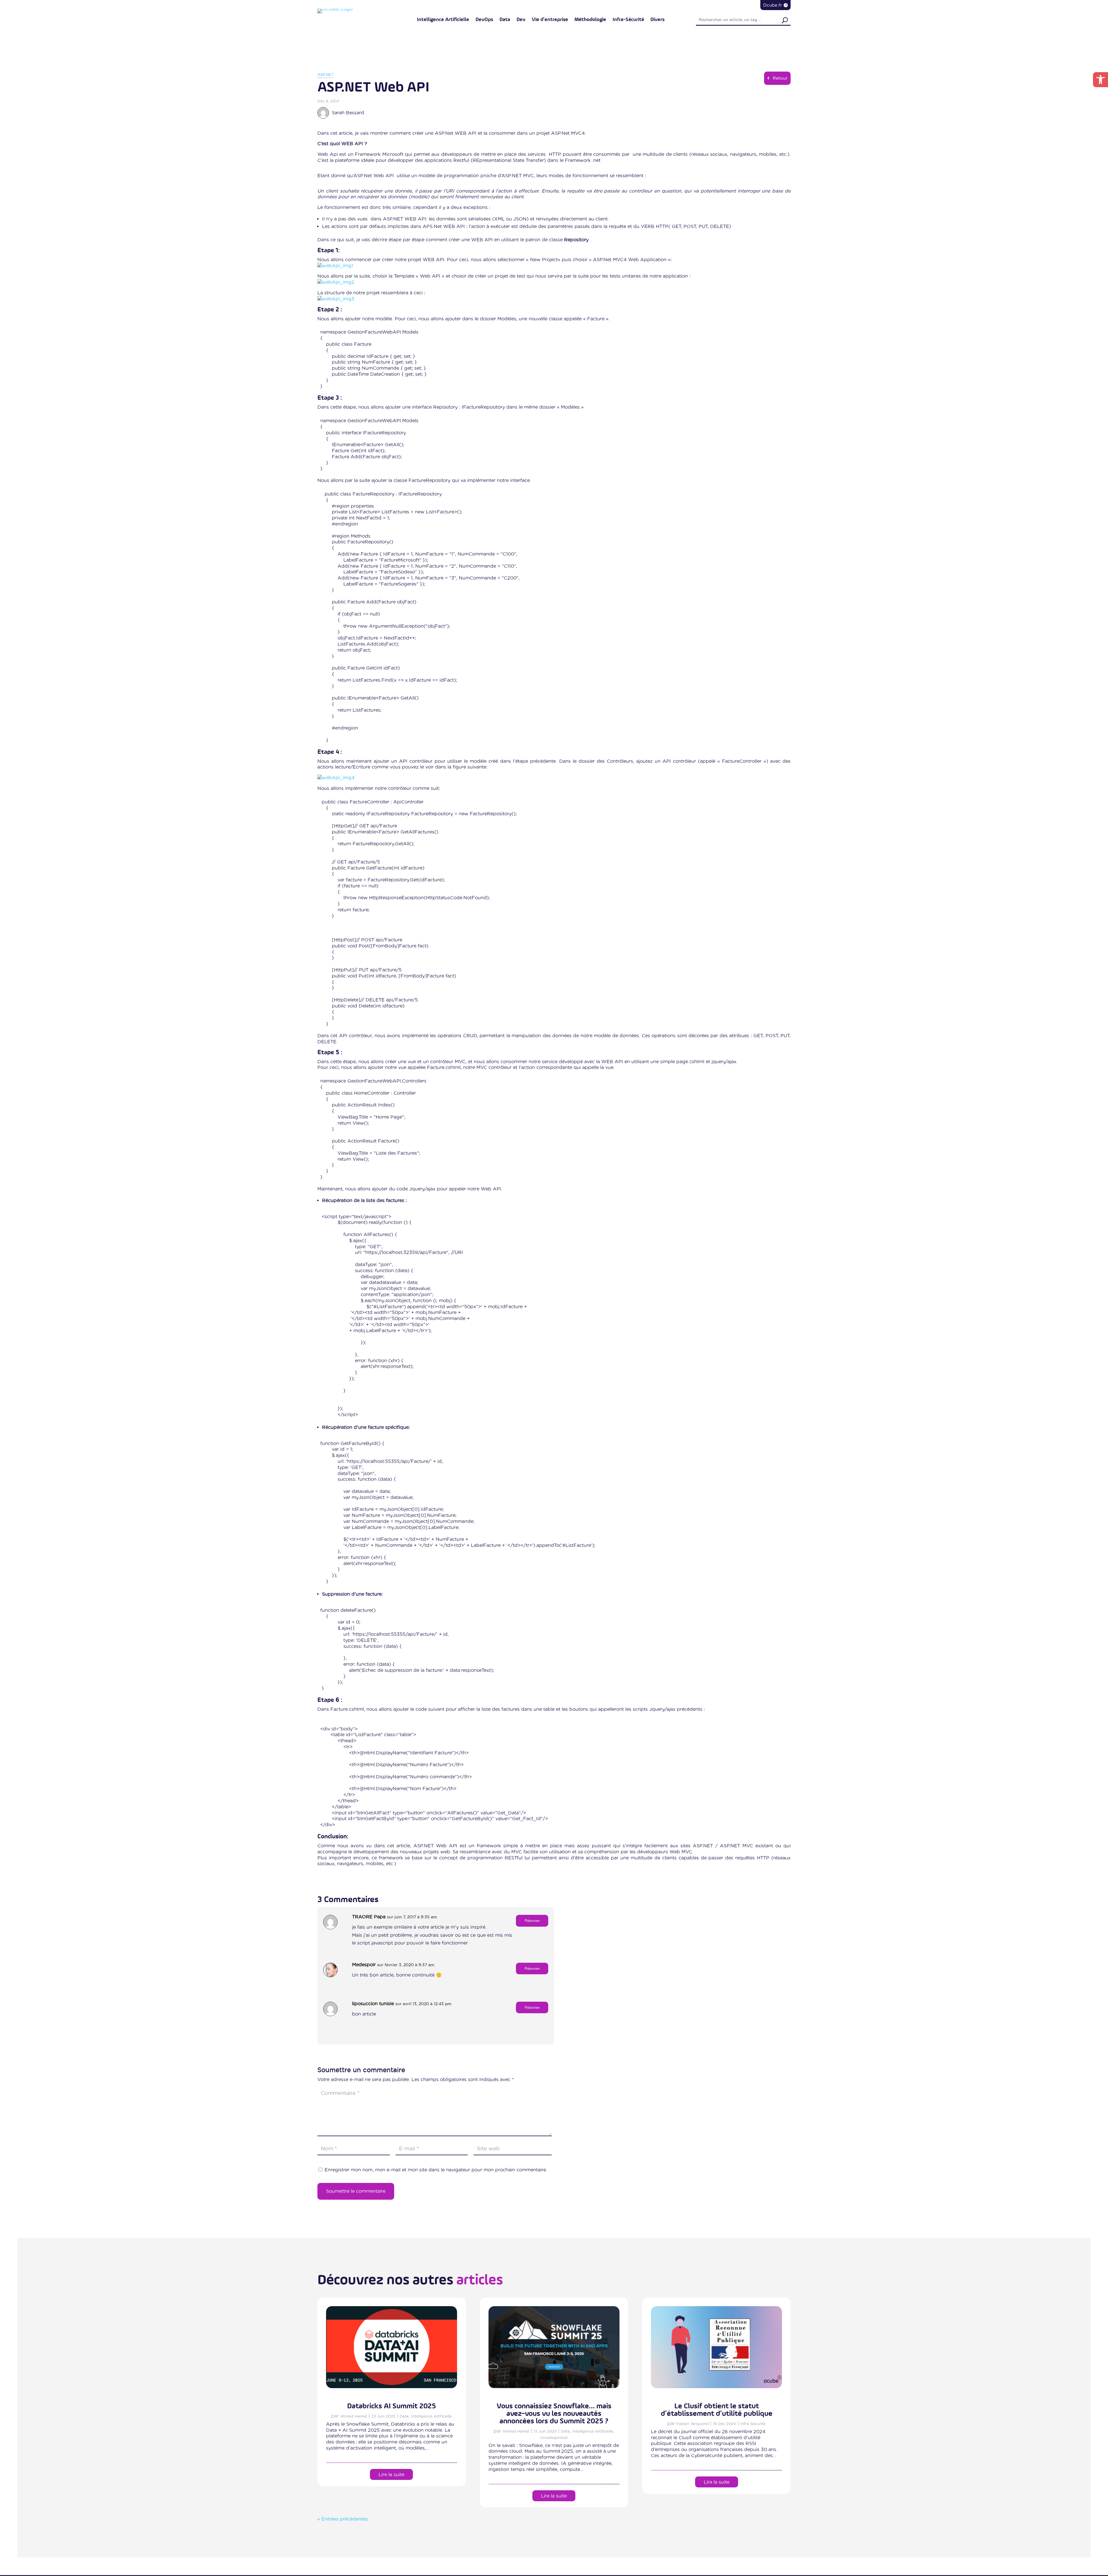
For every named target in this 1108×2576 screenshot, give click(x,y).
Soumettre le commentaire (356, 2191)
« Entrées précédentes (343, 2519)
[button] (1100, 80)
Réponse (532, 1920)
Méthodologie (590, 20)
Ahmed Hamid (354, 2416)
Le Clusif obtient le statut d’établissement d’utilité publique (717, 2410)
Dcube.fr (773, 5)
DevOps (484, 20)
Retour (780, 78)
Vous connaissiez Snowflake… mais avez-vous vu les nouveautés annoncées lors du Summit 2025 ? (554, 2414)
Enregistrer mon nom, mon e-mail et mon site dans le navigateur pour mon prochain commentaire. (436, 2170)
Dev (521, 20)
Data (505, 20)
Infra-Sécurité (628, 20)
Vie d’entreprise (550, 20)
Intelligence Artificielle (443, 20)
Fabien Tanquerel (692, 2424)
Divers (657, 20)
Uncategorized (554, 2437)
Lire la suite (391, 2474)
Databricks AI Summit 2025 (392, 2406)
